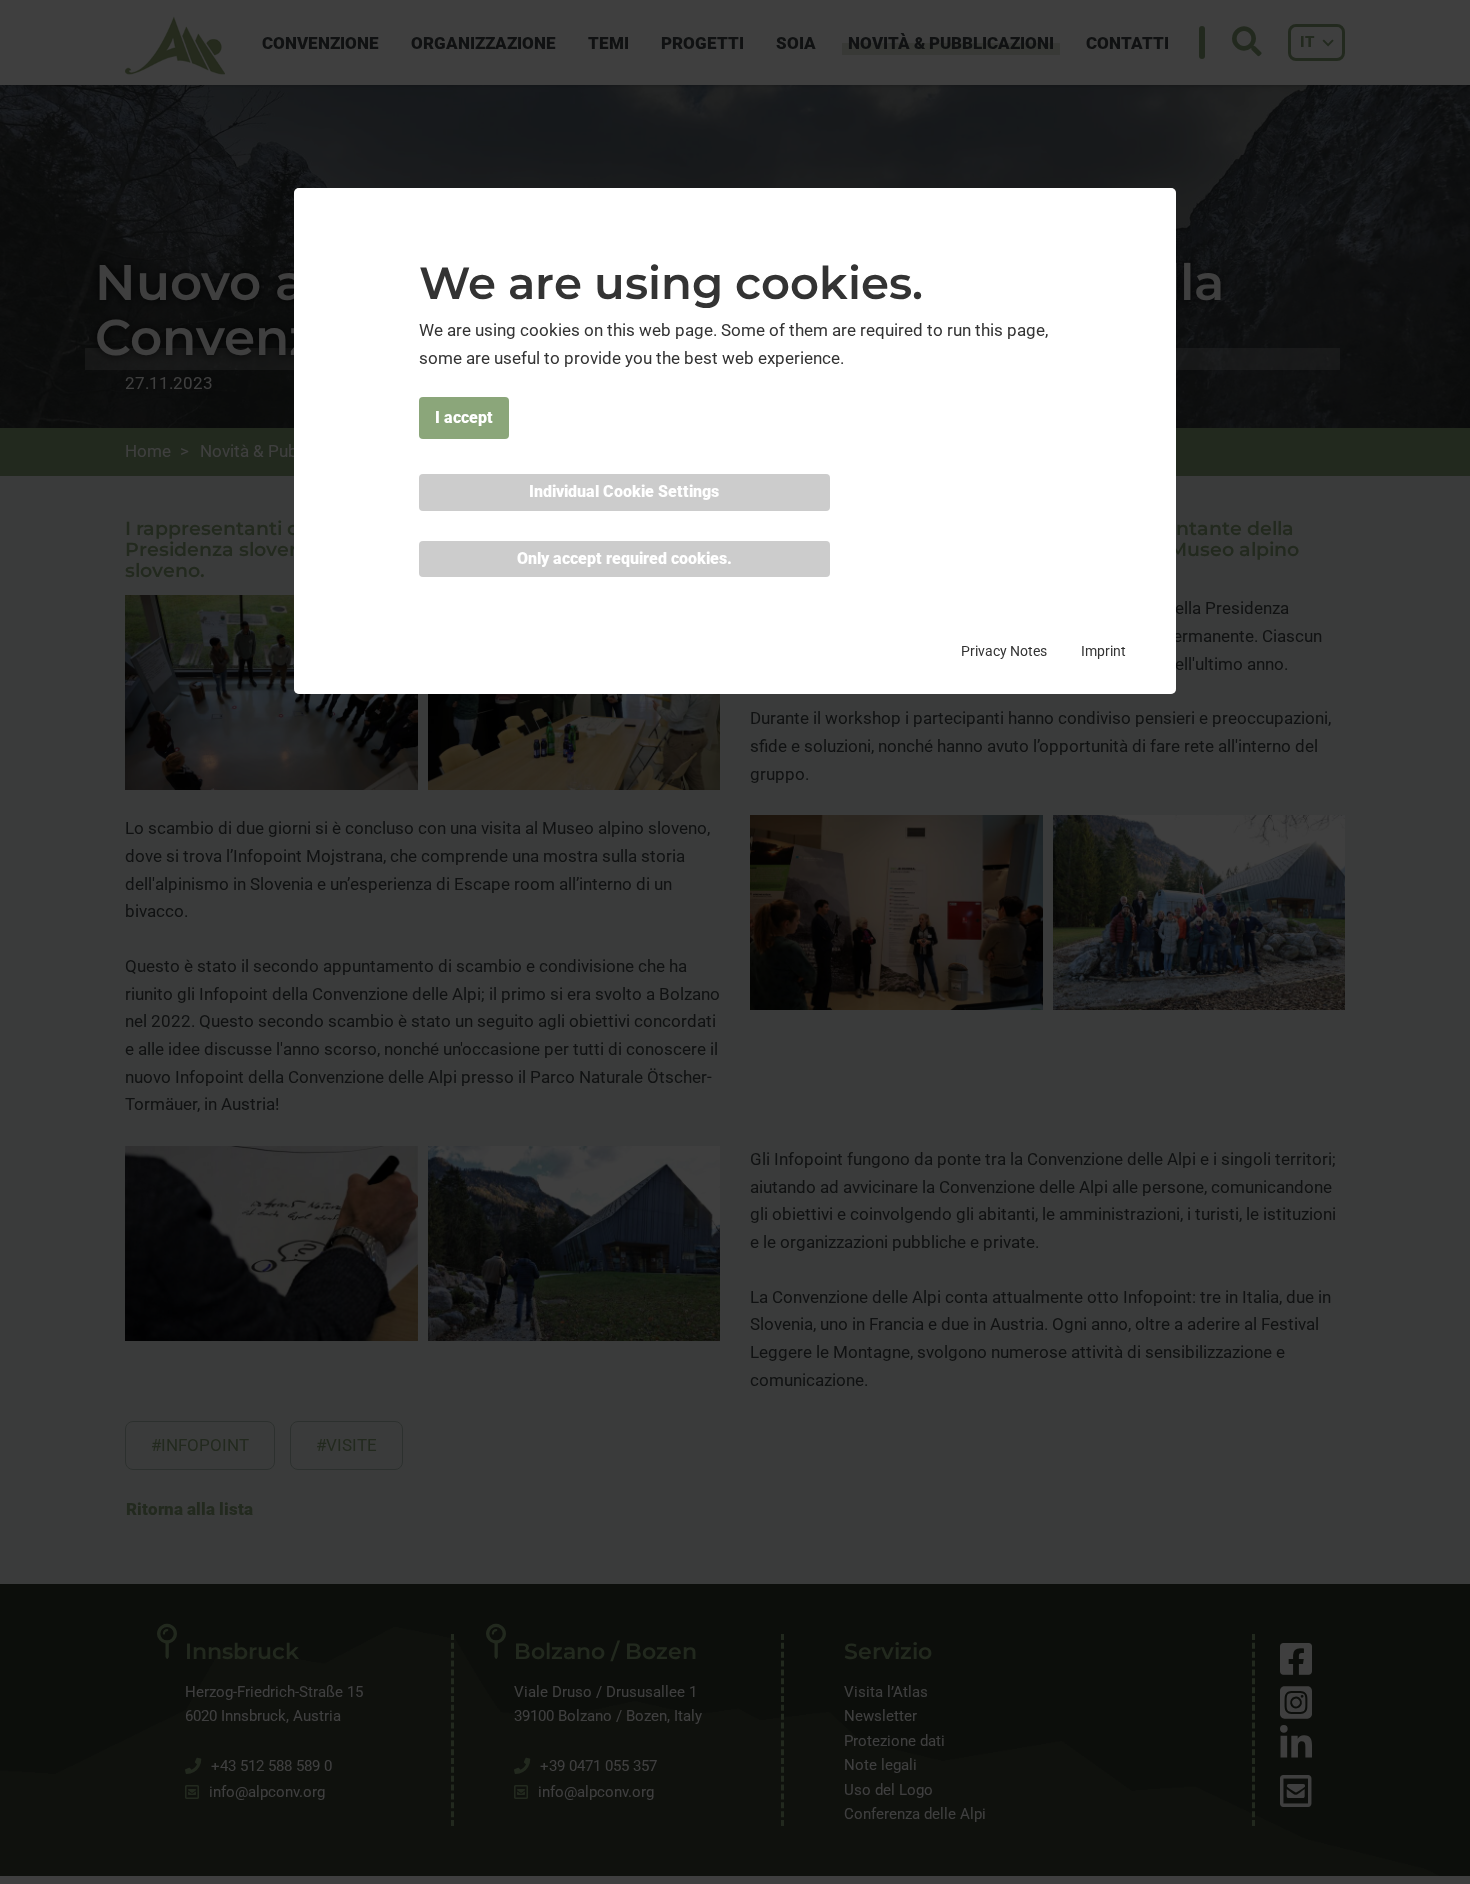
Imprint (1103, 651)
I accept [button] (464, 418)
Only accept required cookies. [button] (624, 558)
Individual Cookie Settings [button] (624, 492)
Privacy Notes (1004, 651)
